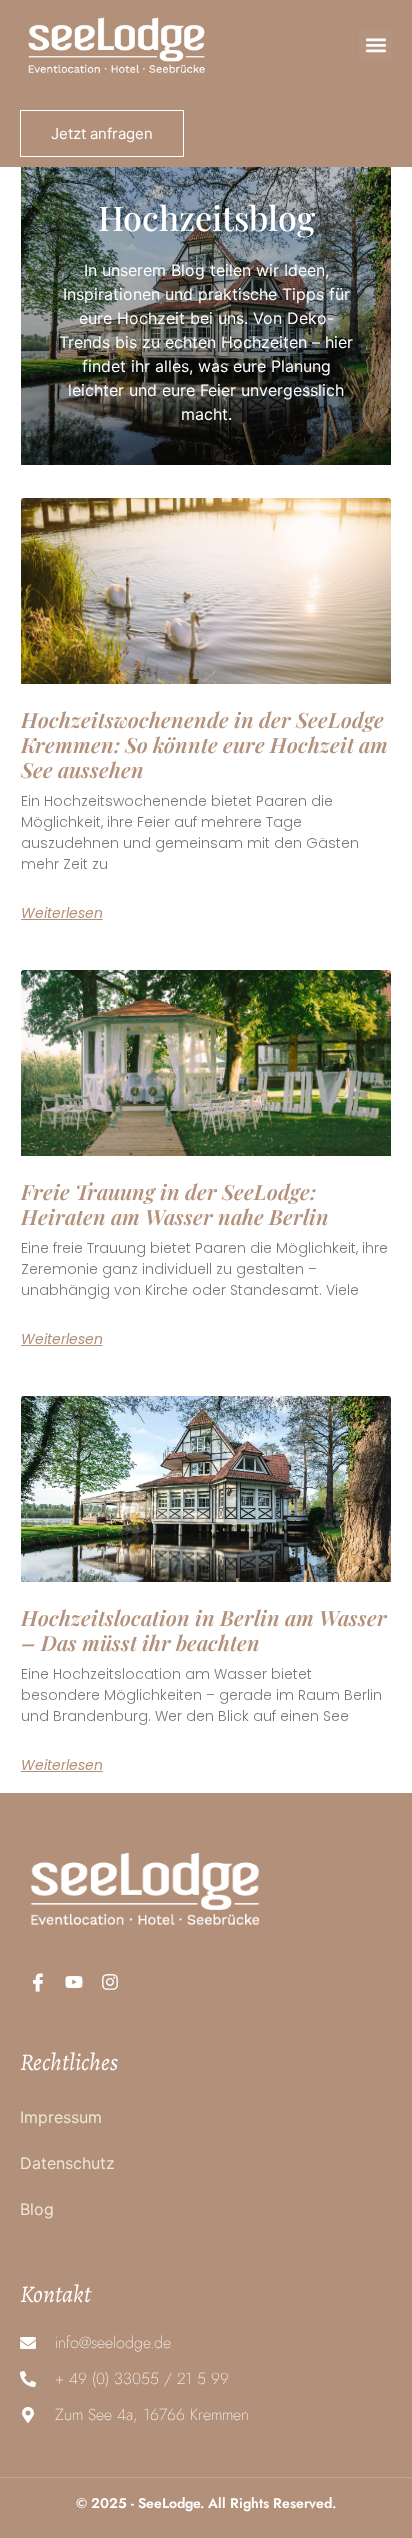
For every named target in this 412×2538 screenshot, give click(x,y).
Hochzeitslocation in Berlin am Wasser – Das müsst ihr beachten (204, 1629)
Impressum (61, 2117)
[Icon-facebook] (38, 1982)
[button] (375, 45)
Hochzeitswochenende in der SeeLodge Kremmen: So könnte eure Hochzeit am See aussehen (204, 744)
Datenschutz (67, 2163)
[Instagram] (110, 1982)
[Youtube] (74, 1982)
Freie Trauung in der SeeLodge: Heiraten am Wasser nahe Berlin (175, 1203)
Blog (37, 2209)
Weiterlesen (62, 913)
